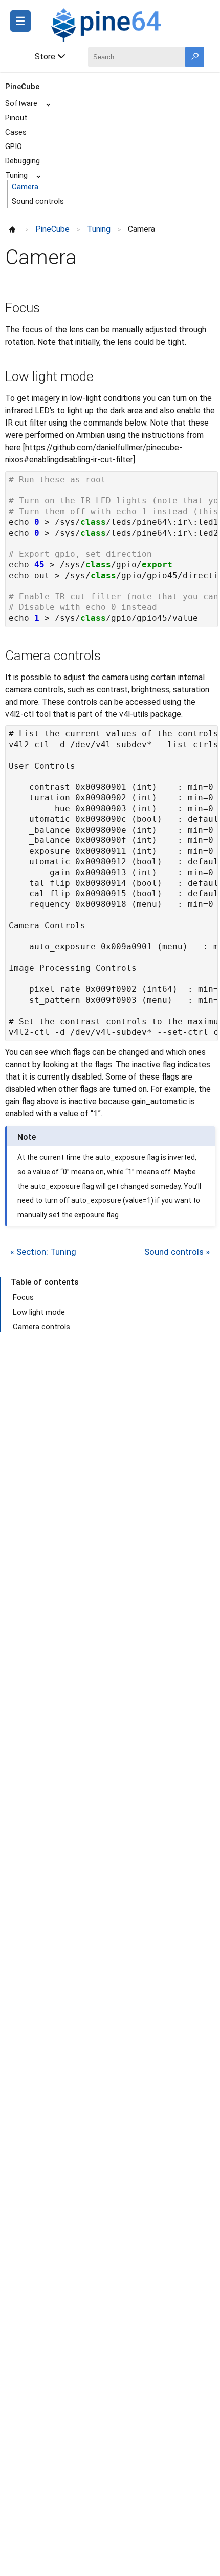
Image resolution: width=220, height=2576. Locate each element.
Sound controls (38, 201)
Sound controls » (177, 1252)
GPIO (14, 146)
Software (21, 103)
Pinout (16, 118)
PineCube (22, 87)
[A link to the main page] (130, 24)
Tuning (16, 175)
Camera (25, 187)
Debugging (23, 161)
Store (45, 57)
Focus (23, 1297)
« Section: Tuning (43, 1252)
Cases (16, 132)
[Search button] (194, 57)
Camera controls (41, 1327)
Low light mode (39, 1312)
